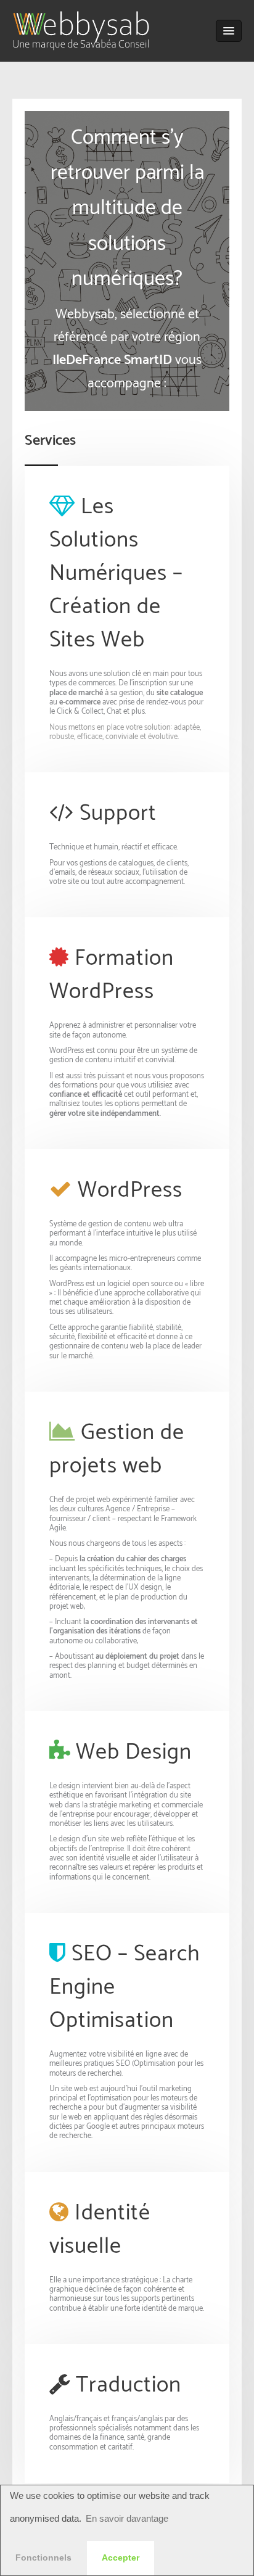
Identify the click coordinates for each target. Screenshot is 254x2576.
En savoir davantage (127, 2518)
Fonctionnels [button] (43, 2558)
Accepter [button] (121, 2558)
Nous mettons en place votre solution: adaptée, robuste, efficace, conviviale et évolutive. (125, 732)
